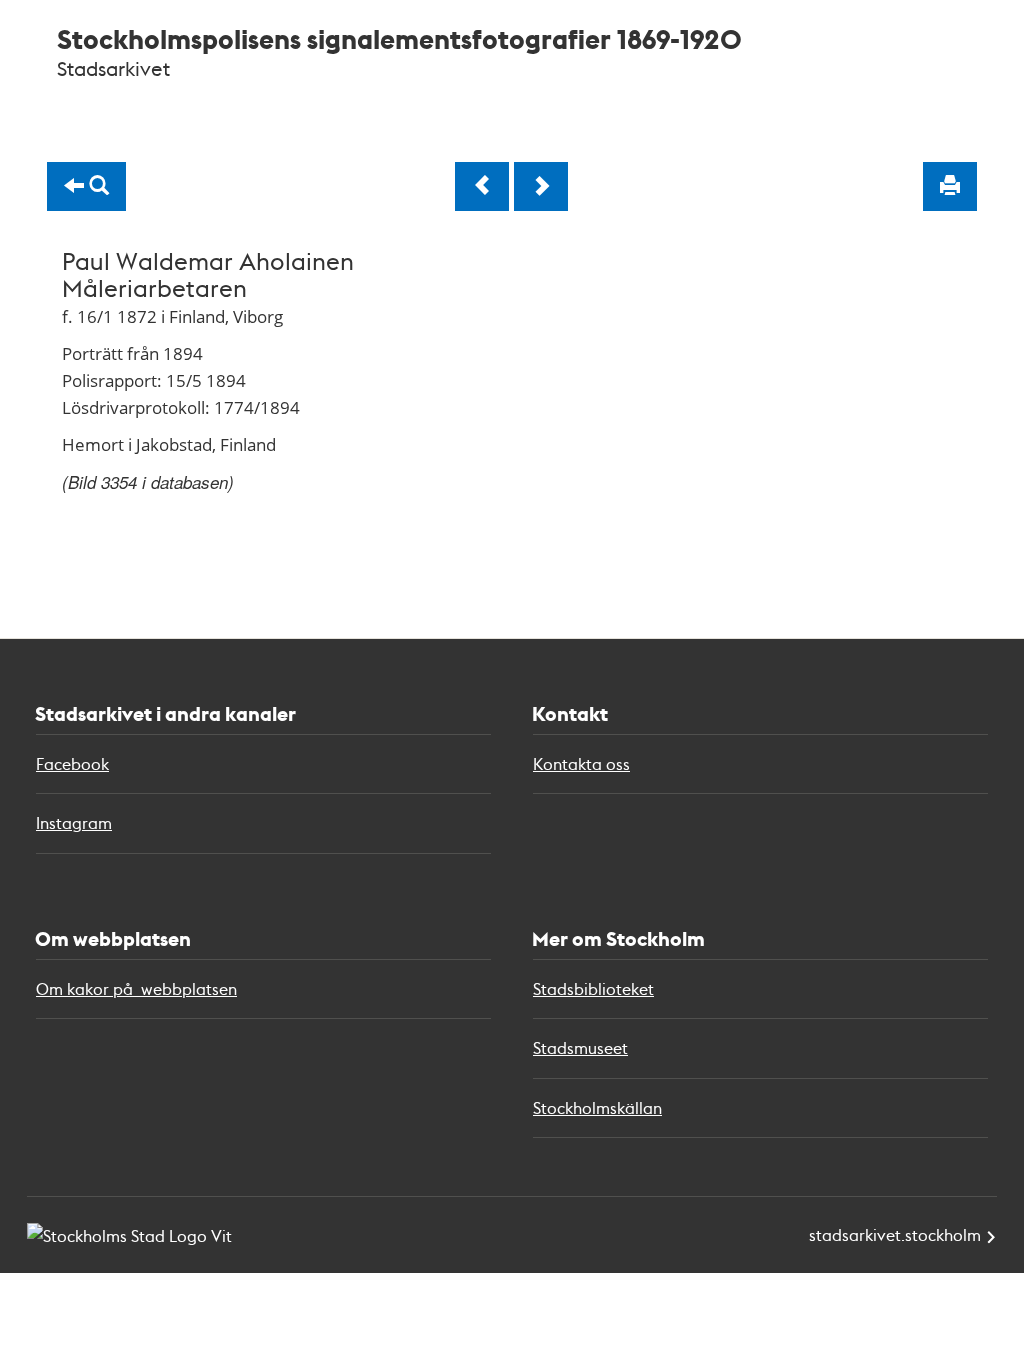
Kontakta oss (581, 763)
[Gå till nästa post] (541, 186)
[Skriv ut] (950, 186)
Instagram (74, 822)
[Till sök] (86, 186)
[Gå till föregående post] (482, 186)
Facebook (72, 763)
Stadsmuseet (580, 1047)
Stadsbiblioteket (593, 988)
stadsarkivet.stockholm (895, 1234)
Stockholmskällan (597, 1107)
